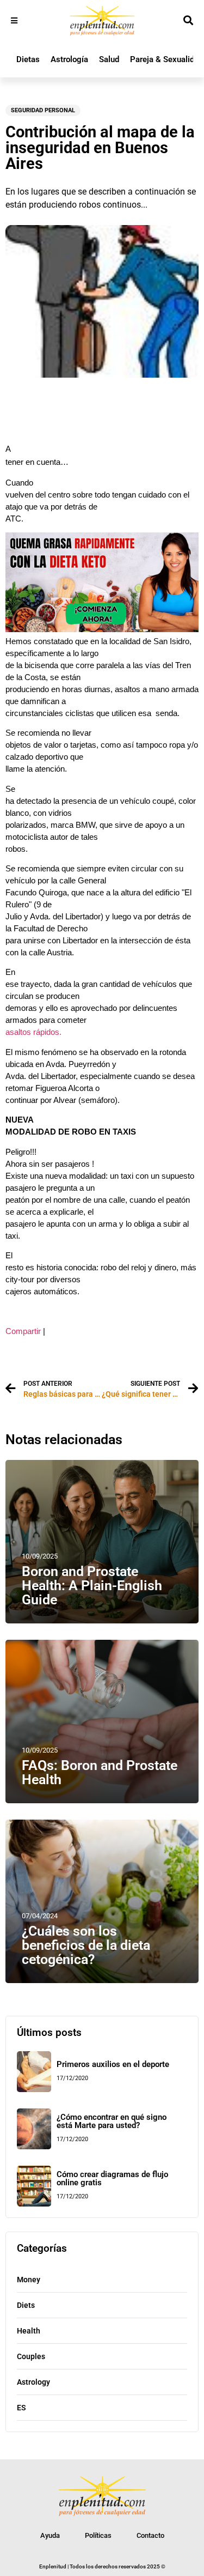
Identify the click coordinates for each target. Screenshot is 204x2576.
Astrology (33, 2382)
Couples (31, 2356)
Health (29, 2331)
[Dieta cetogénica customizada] (102, 629)
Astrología (69, 59)
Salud (109, 59)
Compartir (23, 1331)
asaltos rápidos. (33, 1032)
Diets (26, 2305)
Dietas (28, 59)
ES (21, 2408)
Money (29, 2280)
